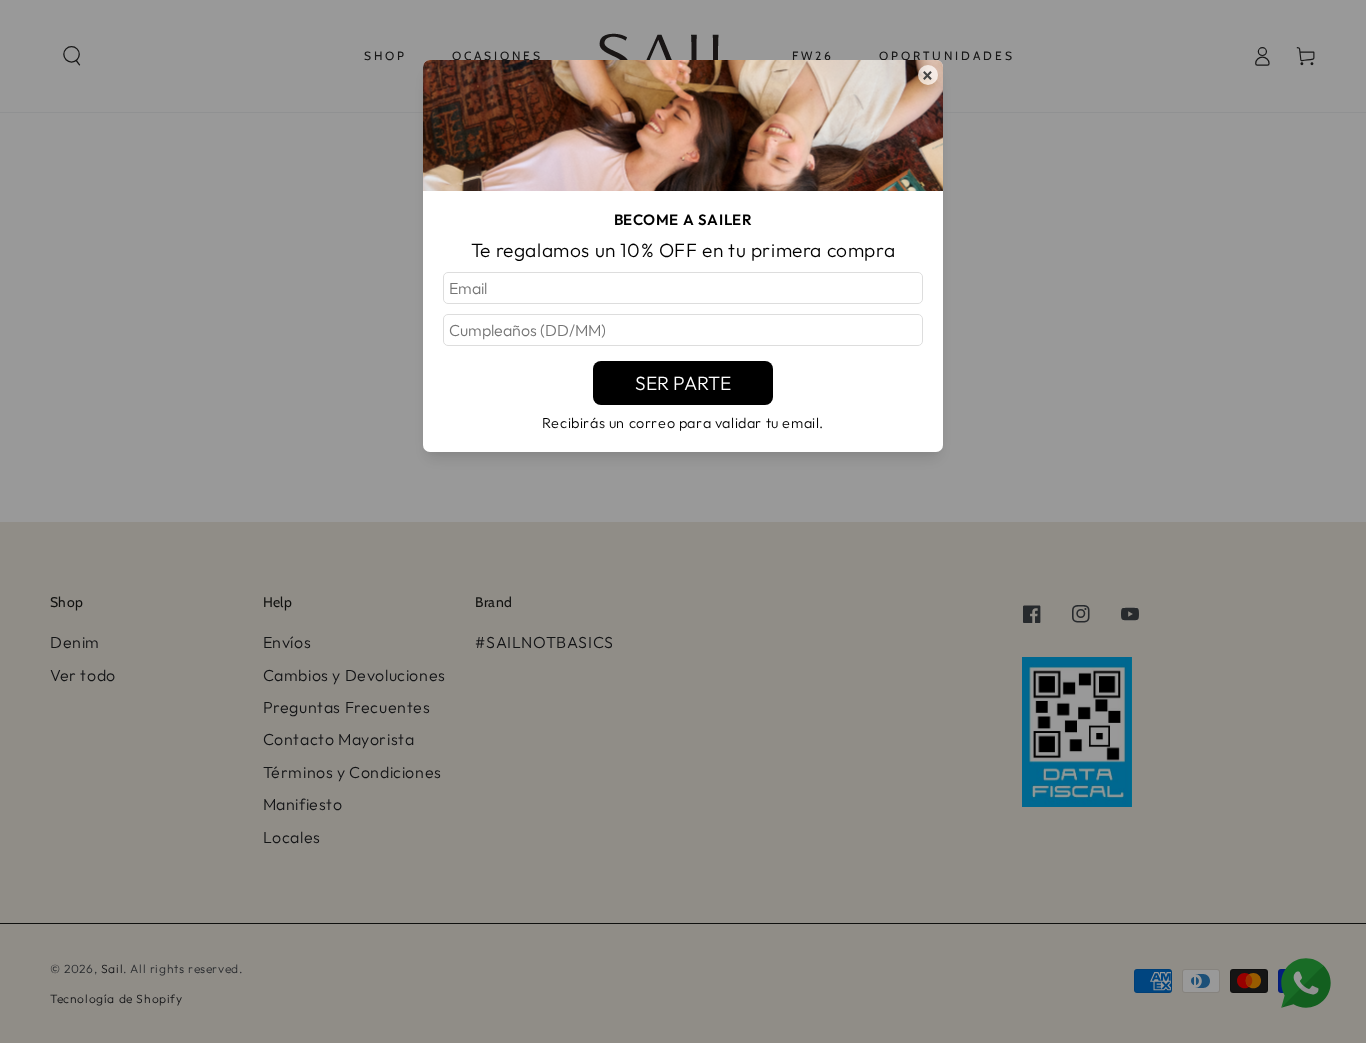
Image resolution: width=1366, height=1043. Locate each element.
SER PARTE (683, 383)
